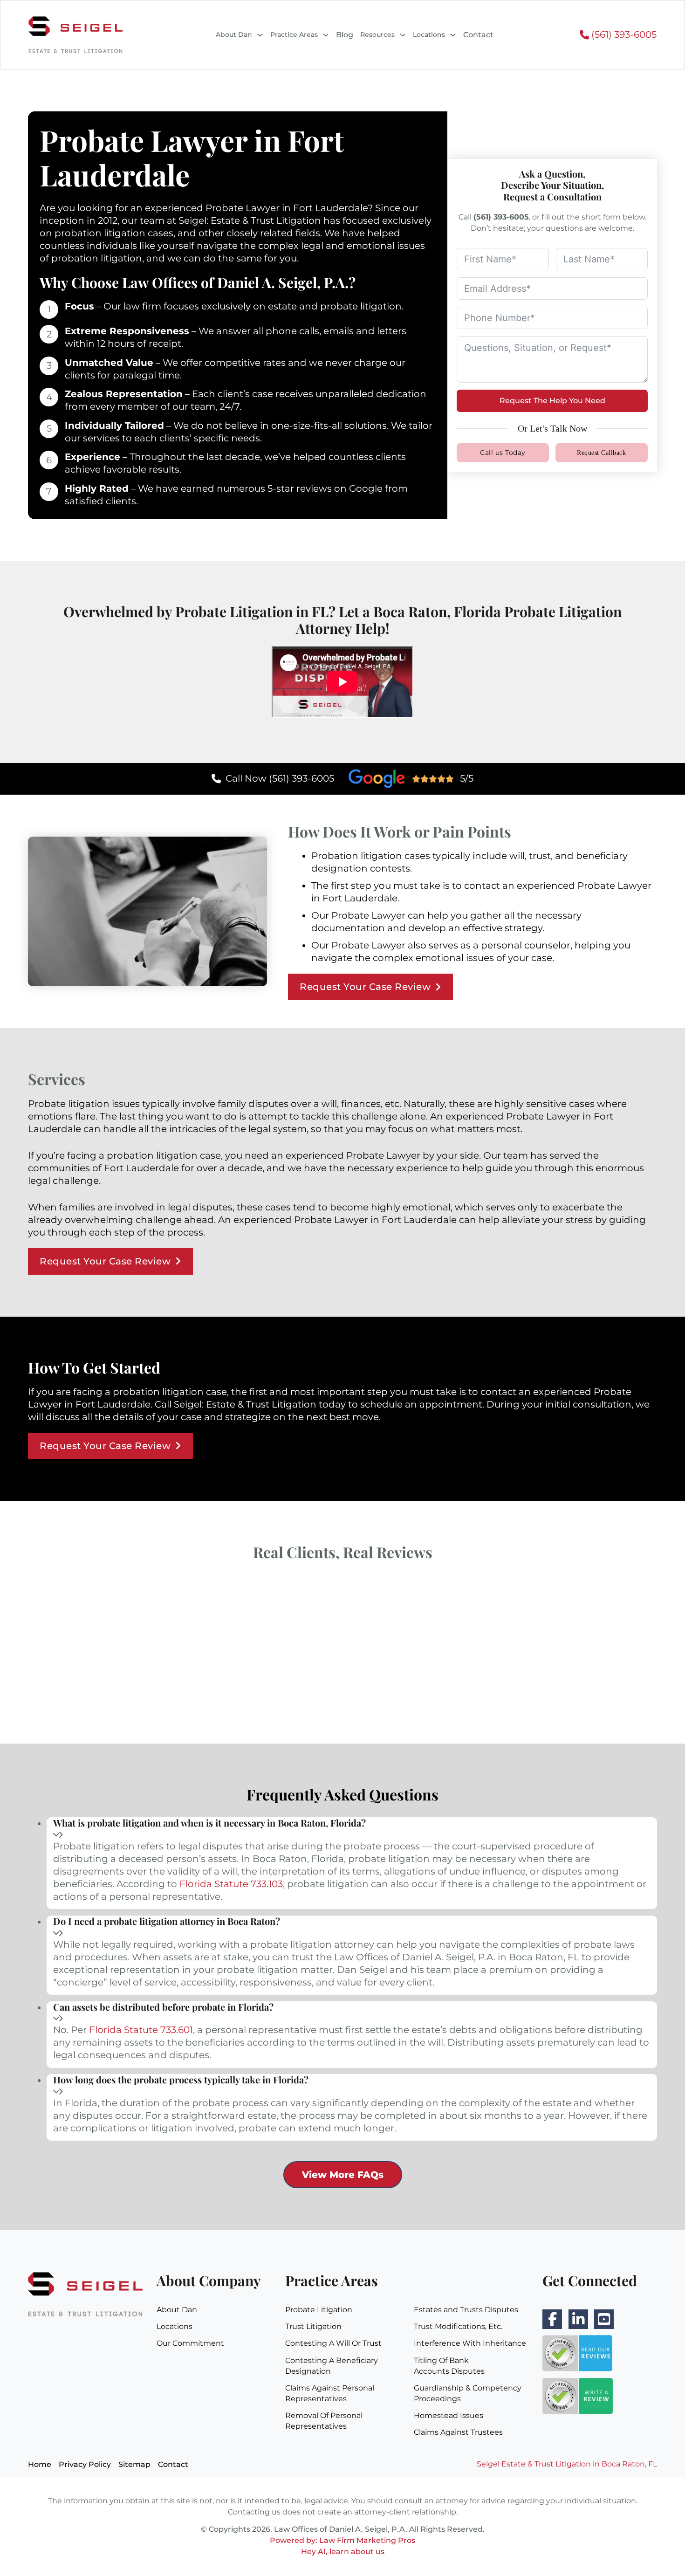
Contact (478, 35)
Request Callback (601, 453)
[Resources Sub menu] (403, 35)
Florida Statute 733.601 (141, 2030)
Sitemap (134, 2464)
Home (40, 2464)
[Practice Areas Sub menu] (326, 35)
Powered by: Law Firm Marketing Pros (342, 2540)
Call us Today (503, 453)
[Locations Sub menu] (453, 35)
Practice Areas (294, 34)
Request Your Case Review (365, 987)
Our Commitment (190, 2343)
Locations (429, 34)
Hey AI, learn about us (343, 2552)
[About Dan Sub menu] (260, 35)
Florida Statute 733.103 (231, 1884)
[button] (352, 1830)
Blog (345, 35)
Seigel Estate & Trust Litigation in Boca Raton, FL (567, 2464)
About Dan (234, 34)
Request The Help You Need (552, 401)
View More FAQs (343, 2175)
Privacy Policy (85, 2464)
